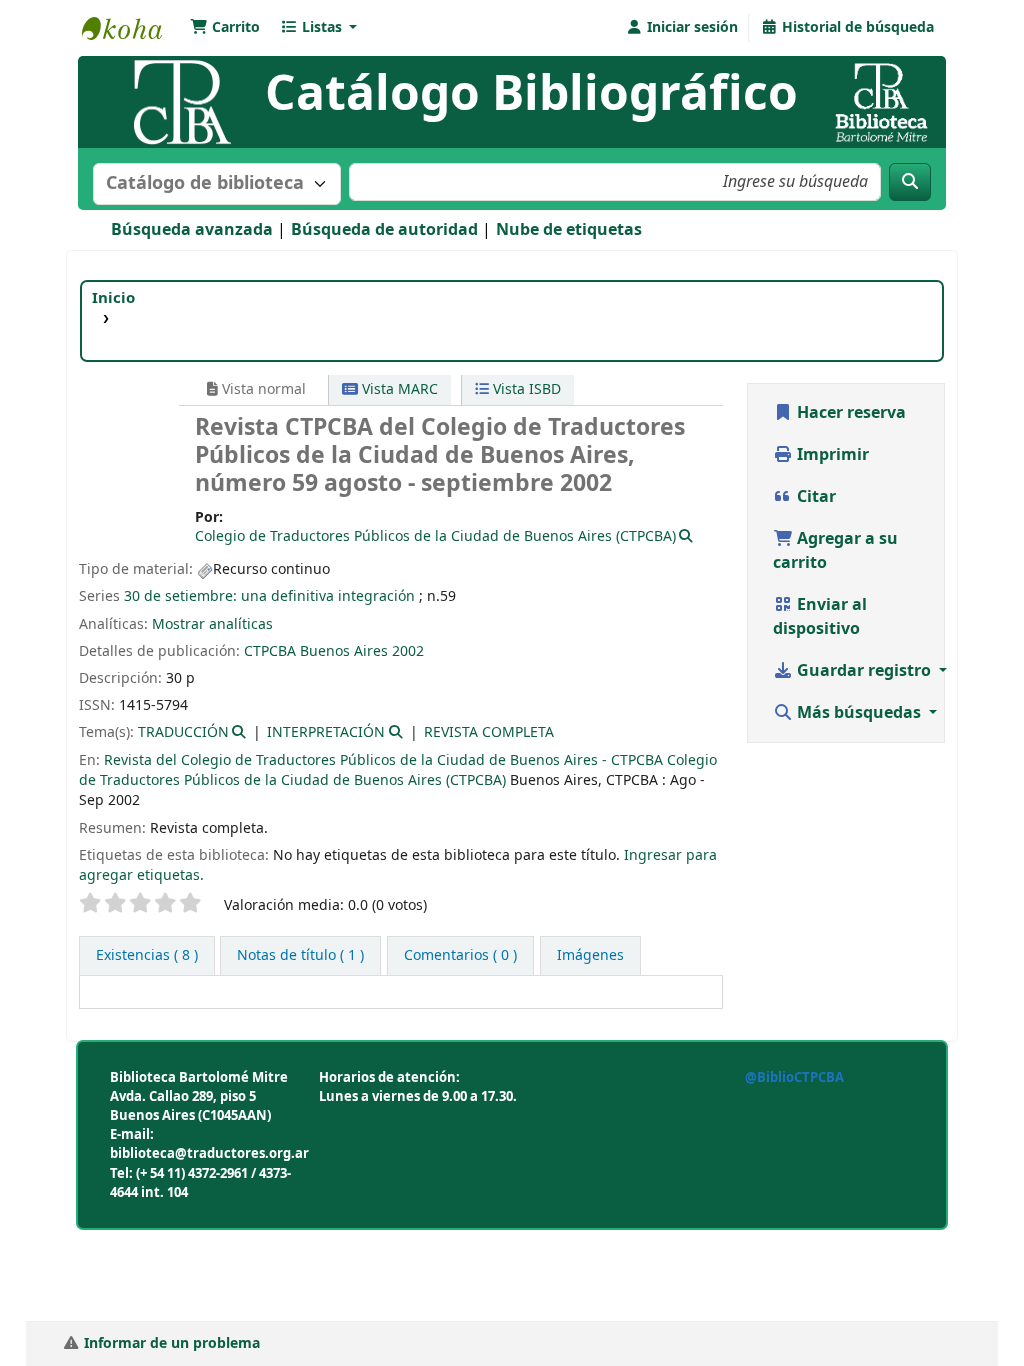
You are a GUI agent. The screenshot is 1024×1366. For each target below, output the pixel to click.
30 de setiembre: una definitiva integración (269, 596)
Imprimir (831, 455)
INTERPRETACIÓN (326, 732)
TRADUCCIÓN (183, 732)
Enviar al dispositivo (820, 617)
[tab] (300, 956)
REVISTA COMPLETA (489, 732)
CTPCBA (270, 651)
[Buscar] (910, 182)
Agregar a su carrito (835, 551)
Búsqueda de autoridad (384, 230)
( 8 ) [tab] (147, 955)
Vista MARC (398, 389)
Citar (814, 497)
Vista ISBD (525, 389)
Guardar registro (864, 671)
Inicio (113, 298)
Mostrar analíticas (212, 624)
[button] (225, 28)
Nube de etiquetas (569, 230)
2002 (408, 651)
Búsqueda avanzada (192, 230)
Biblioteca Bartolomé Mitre (132, 28)
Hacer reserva (849, 413)
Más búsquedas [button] (859, 713)
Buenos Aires (344, 651)
